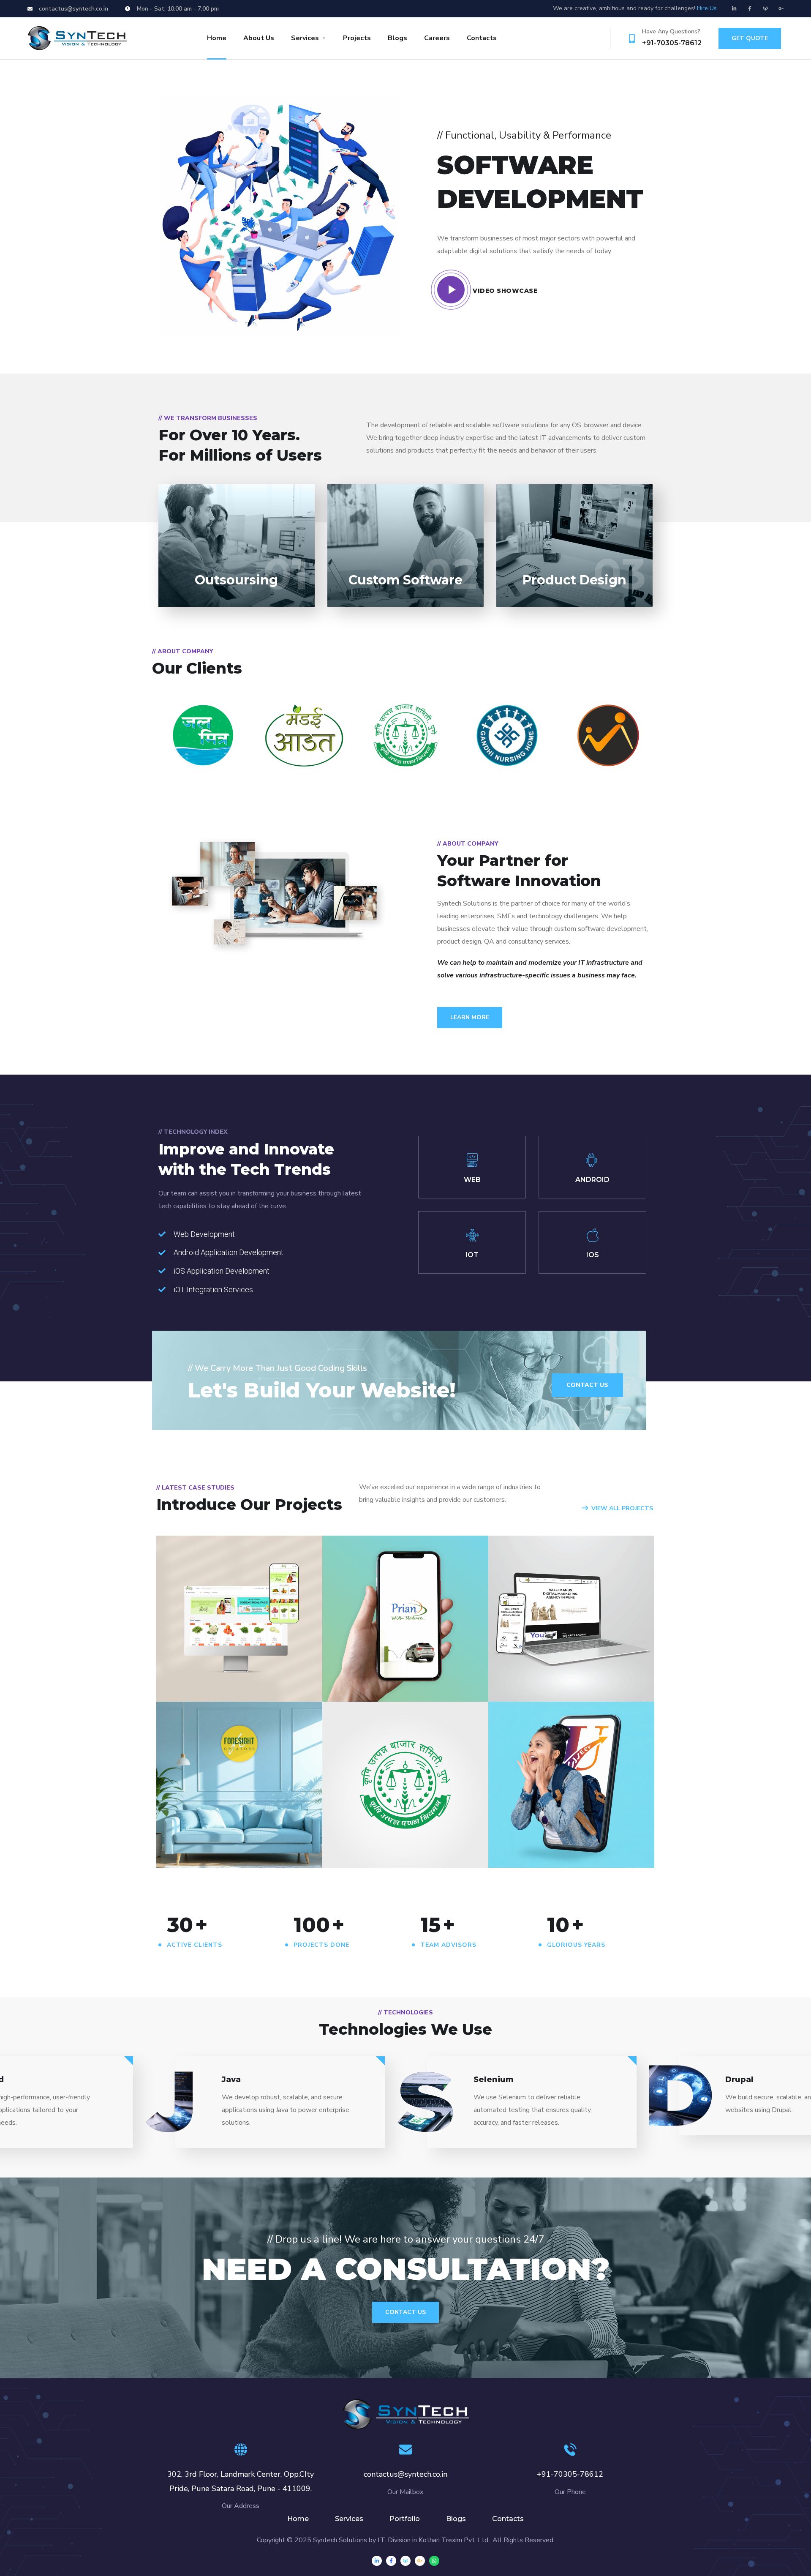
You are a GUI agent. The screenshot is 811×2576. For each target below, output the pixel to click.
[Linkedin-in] (734, 8)
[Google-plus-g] (781, 8)
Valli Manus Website (560, 1669)
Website (223, 1683)
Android (188, 1683)
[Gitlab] (765, 8)
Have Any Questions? (671, 31)
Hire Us (707, 8)
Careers (437, 38)
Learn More (470, 1017)
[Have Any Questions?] (632, 38)
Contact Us (405, 2312)
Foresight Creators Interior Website (224, 1829)
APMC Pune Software (397, 1835)
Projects (357, 38)
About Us (259, 38)
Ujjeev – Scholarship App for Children (559, 1829)
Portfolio (405, 2519)
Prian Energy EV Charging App (383, 1651)
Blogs (397, 38)
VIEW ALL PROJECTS (622, 1508)
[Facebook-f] (750, 8)
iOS (511, 1683)
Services (305, 38)
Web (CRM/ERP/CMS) (407, 1672)
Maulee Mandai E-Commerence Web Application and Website (224, 1650)
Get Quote (750, 38)
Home (217, 38)
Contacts (482, 38)
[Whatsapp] (434, 2561)
